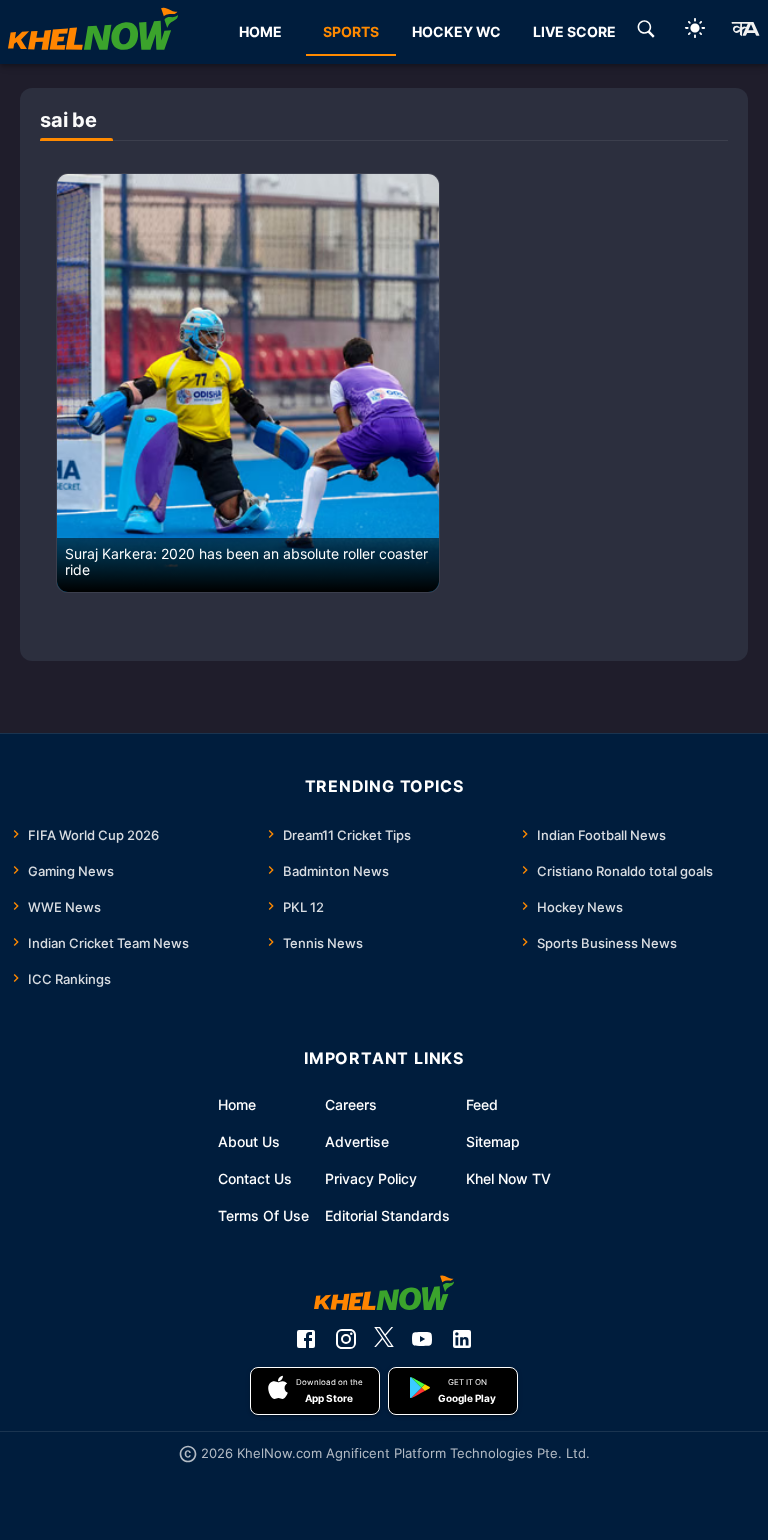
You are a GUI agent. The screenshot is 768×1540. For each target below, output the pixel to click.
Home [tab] (260, 31)
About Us (249, 1141)
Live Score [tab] (574, 31)
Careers (351, 1104)
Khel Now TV (508, 1178)
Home (237, 1104)
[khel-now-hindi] (745, 32)
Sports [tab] (351, 31)
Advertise (357, 1141)
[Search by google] (646, 32)
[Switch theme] (695, 31)
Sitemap (493, 1141)
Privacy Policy (371, 1178)
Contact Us (255, 1178)
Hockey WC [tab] (456, 31)
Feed (482, 1104)
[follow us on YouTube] (422, 1339)
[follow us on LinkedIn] (462, 1339)
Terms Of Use (263, 1215)
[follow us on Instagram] (346, 1339)
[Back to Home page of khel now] (93, 32)
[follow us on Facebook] (306, 1339)
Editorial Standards (387, 1215)
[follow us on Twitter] (384, 1339)
